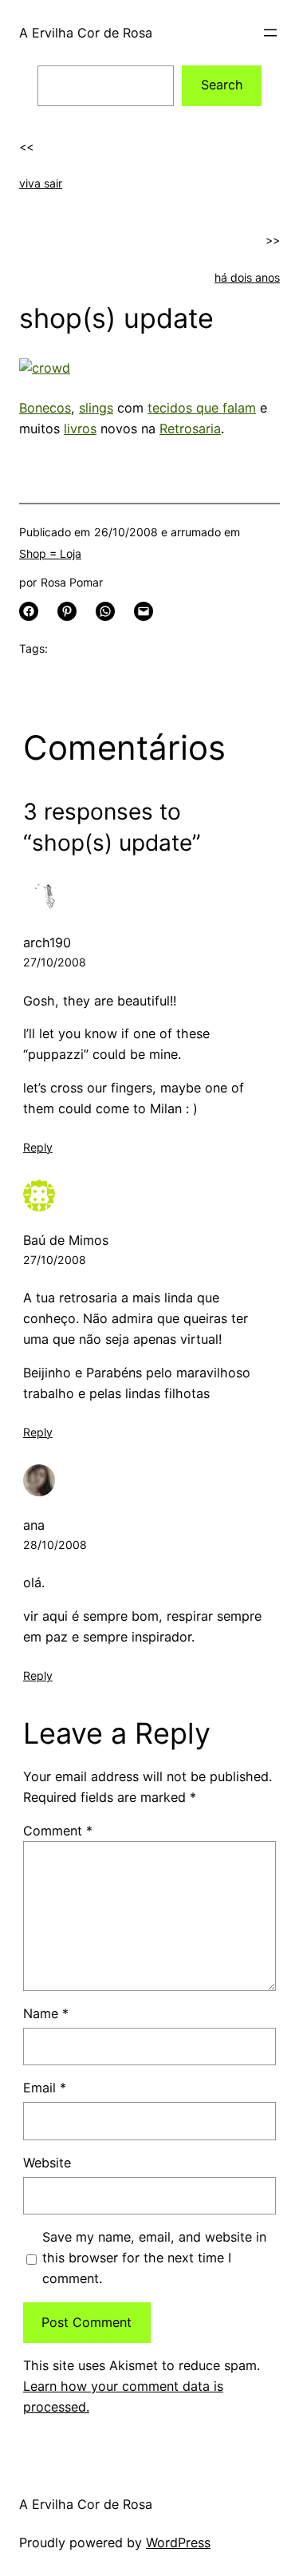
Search (222, 85)
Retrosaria (190, 429)
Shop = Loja (50, 553)
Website (47, 2163)
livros (80, 429)
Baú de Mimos (66, 1240)
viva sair (41, 183)
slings (96, 408)
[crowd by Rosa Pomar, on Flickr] (45, 368)
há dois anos (247, 277)
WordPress (178, 2542)
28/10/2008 (55, 1545)
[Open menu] (270, 33)
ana (34, 1525)
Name (46, 2013)
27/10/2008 (55, 962)
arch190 (47, 942)
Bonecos (45, 408)
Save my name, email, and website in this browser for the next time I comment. (154, 2258)
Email (45, 2088)
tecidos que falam (202, 408)
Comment (58, 1831)
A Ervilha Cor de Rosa (86, 33)
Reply (38, 1147)
